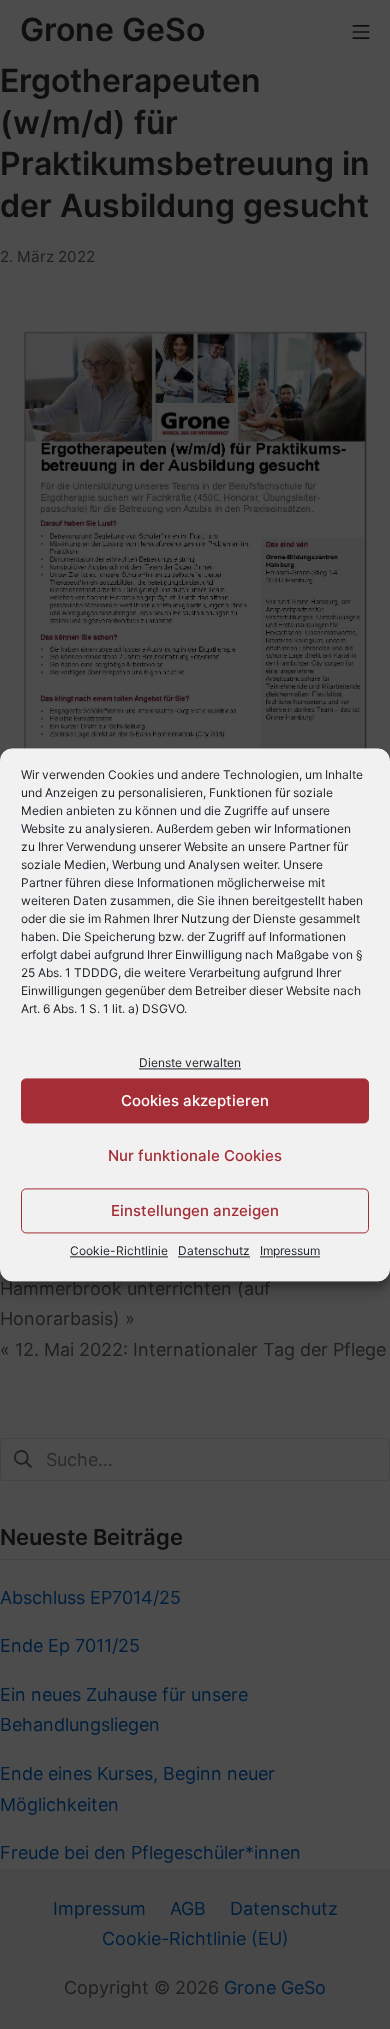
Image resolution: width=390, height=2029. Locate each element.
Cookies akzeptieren (195, 1100)
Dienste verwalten (190, 1062)
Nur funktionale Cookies (195, 1155)
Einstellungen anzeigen (195, 1210)
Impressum (290, 1251)
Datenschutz (214, 1251)
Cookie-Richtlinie (119, 1251)
